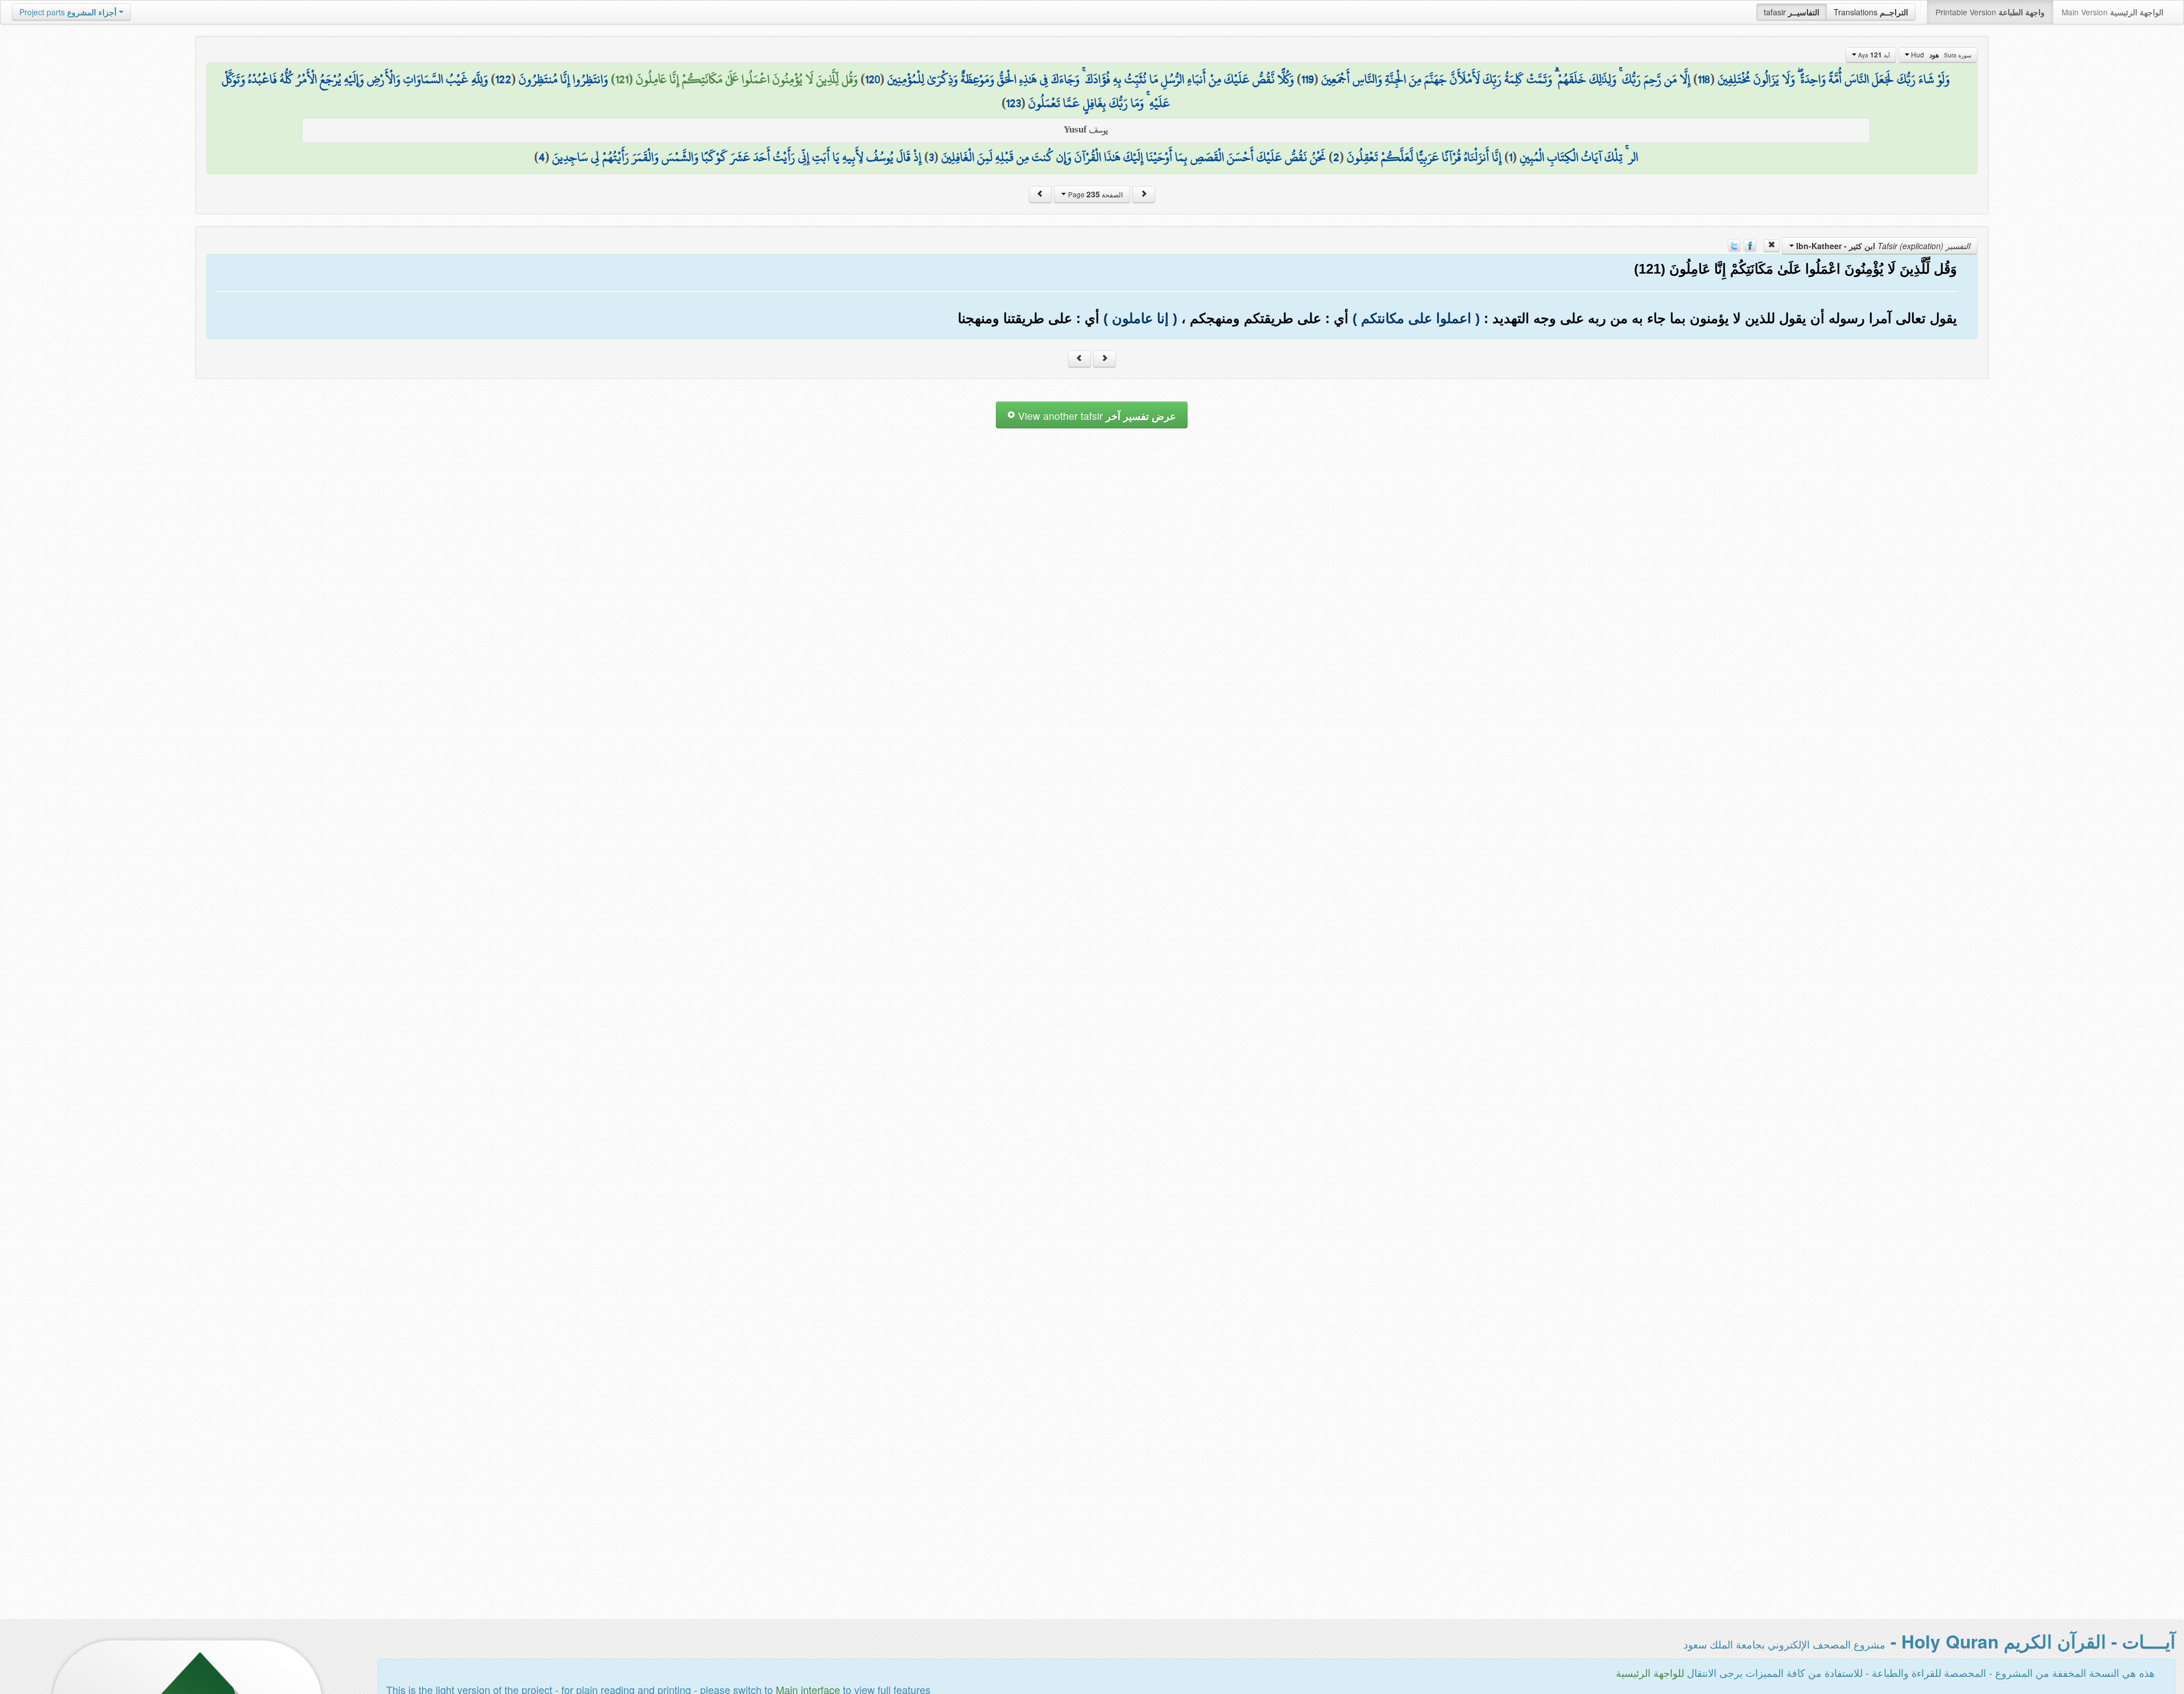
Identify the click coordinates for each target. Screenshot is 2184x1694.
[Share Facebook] (1750, 245)
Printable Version (1990, 12)
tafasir (1792, 12)
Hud (1940, 55)
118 (1704, 79)
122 (503, 79)
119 (1308, 79)
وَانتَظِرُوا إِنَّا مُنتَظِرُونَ (563, 79)
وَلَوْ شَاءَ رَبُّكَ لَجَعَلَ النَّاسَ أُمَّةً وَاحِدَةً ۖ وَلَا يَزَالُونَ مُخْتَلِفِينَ (1834, 79)
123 (1014, 103)
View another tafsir (1096, 416)
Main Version (2113, 12)
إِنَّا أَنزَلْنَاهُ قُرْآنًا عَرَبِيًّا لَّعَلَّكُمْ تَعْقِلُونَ (1424, 157)
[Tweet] (1734, 245)
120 (872, 79)
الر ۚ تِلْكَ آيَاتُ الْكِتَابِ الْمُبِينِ (1579, 157)
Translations (1871, 12)
